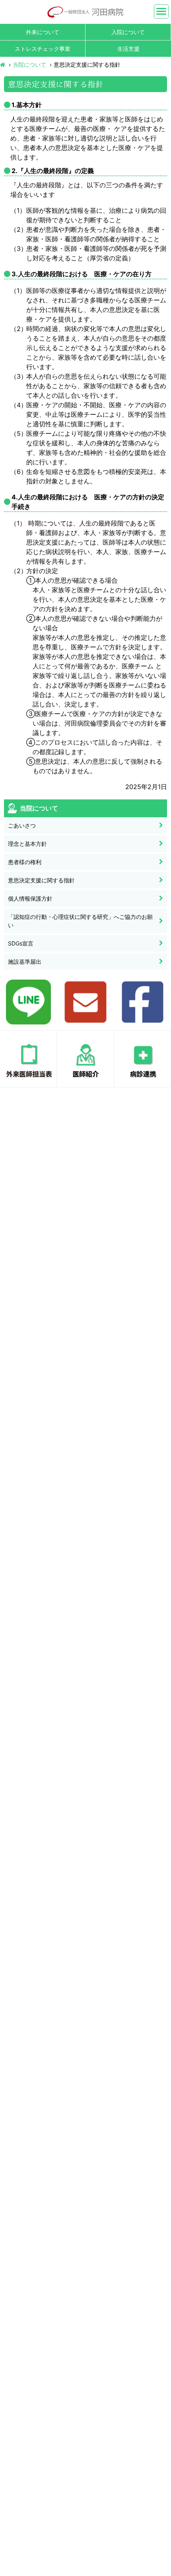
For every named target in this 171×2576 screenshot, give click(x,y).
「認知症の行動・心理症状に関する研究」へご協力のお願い (80, 921)
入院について (128, 32)
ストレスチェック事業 (43, 49)
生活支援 (128, 49)
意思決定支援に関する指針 (41, 880)
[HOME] (3, 64)
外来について (43, 32)
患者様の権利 (25, 862)
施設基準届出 (25, 962)
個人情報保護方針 (30, 898)
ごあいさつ (22, 825)
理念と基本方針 (27, 844)
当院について (29, 64)
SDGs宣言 (21, 943)
